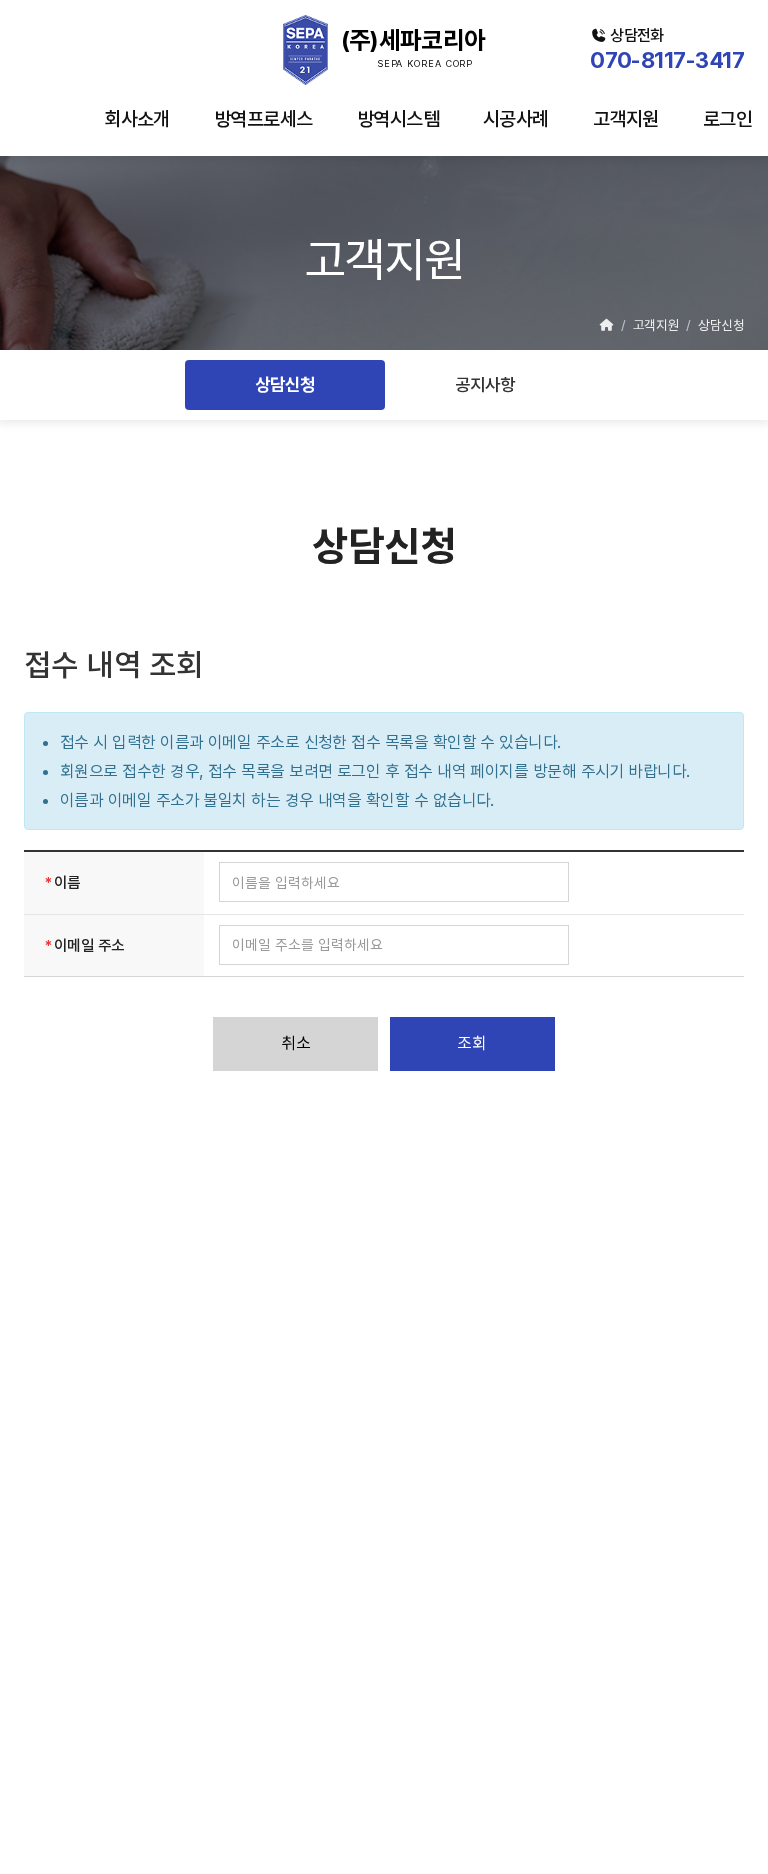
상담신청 (285, 385)
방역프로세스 (263, 119)
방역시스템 (398, 119)
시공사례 (516, 119)
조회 (472, 1043)
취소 (296, 1043)
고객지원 (626, 119)
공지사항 (485, 385)
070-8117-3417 (667, 60)
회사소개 (137, 119)
